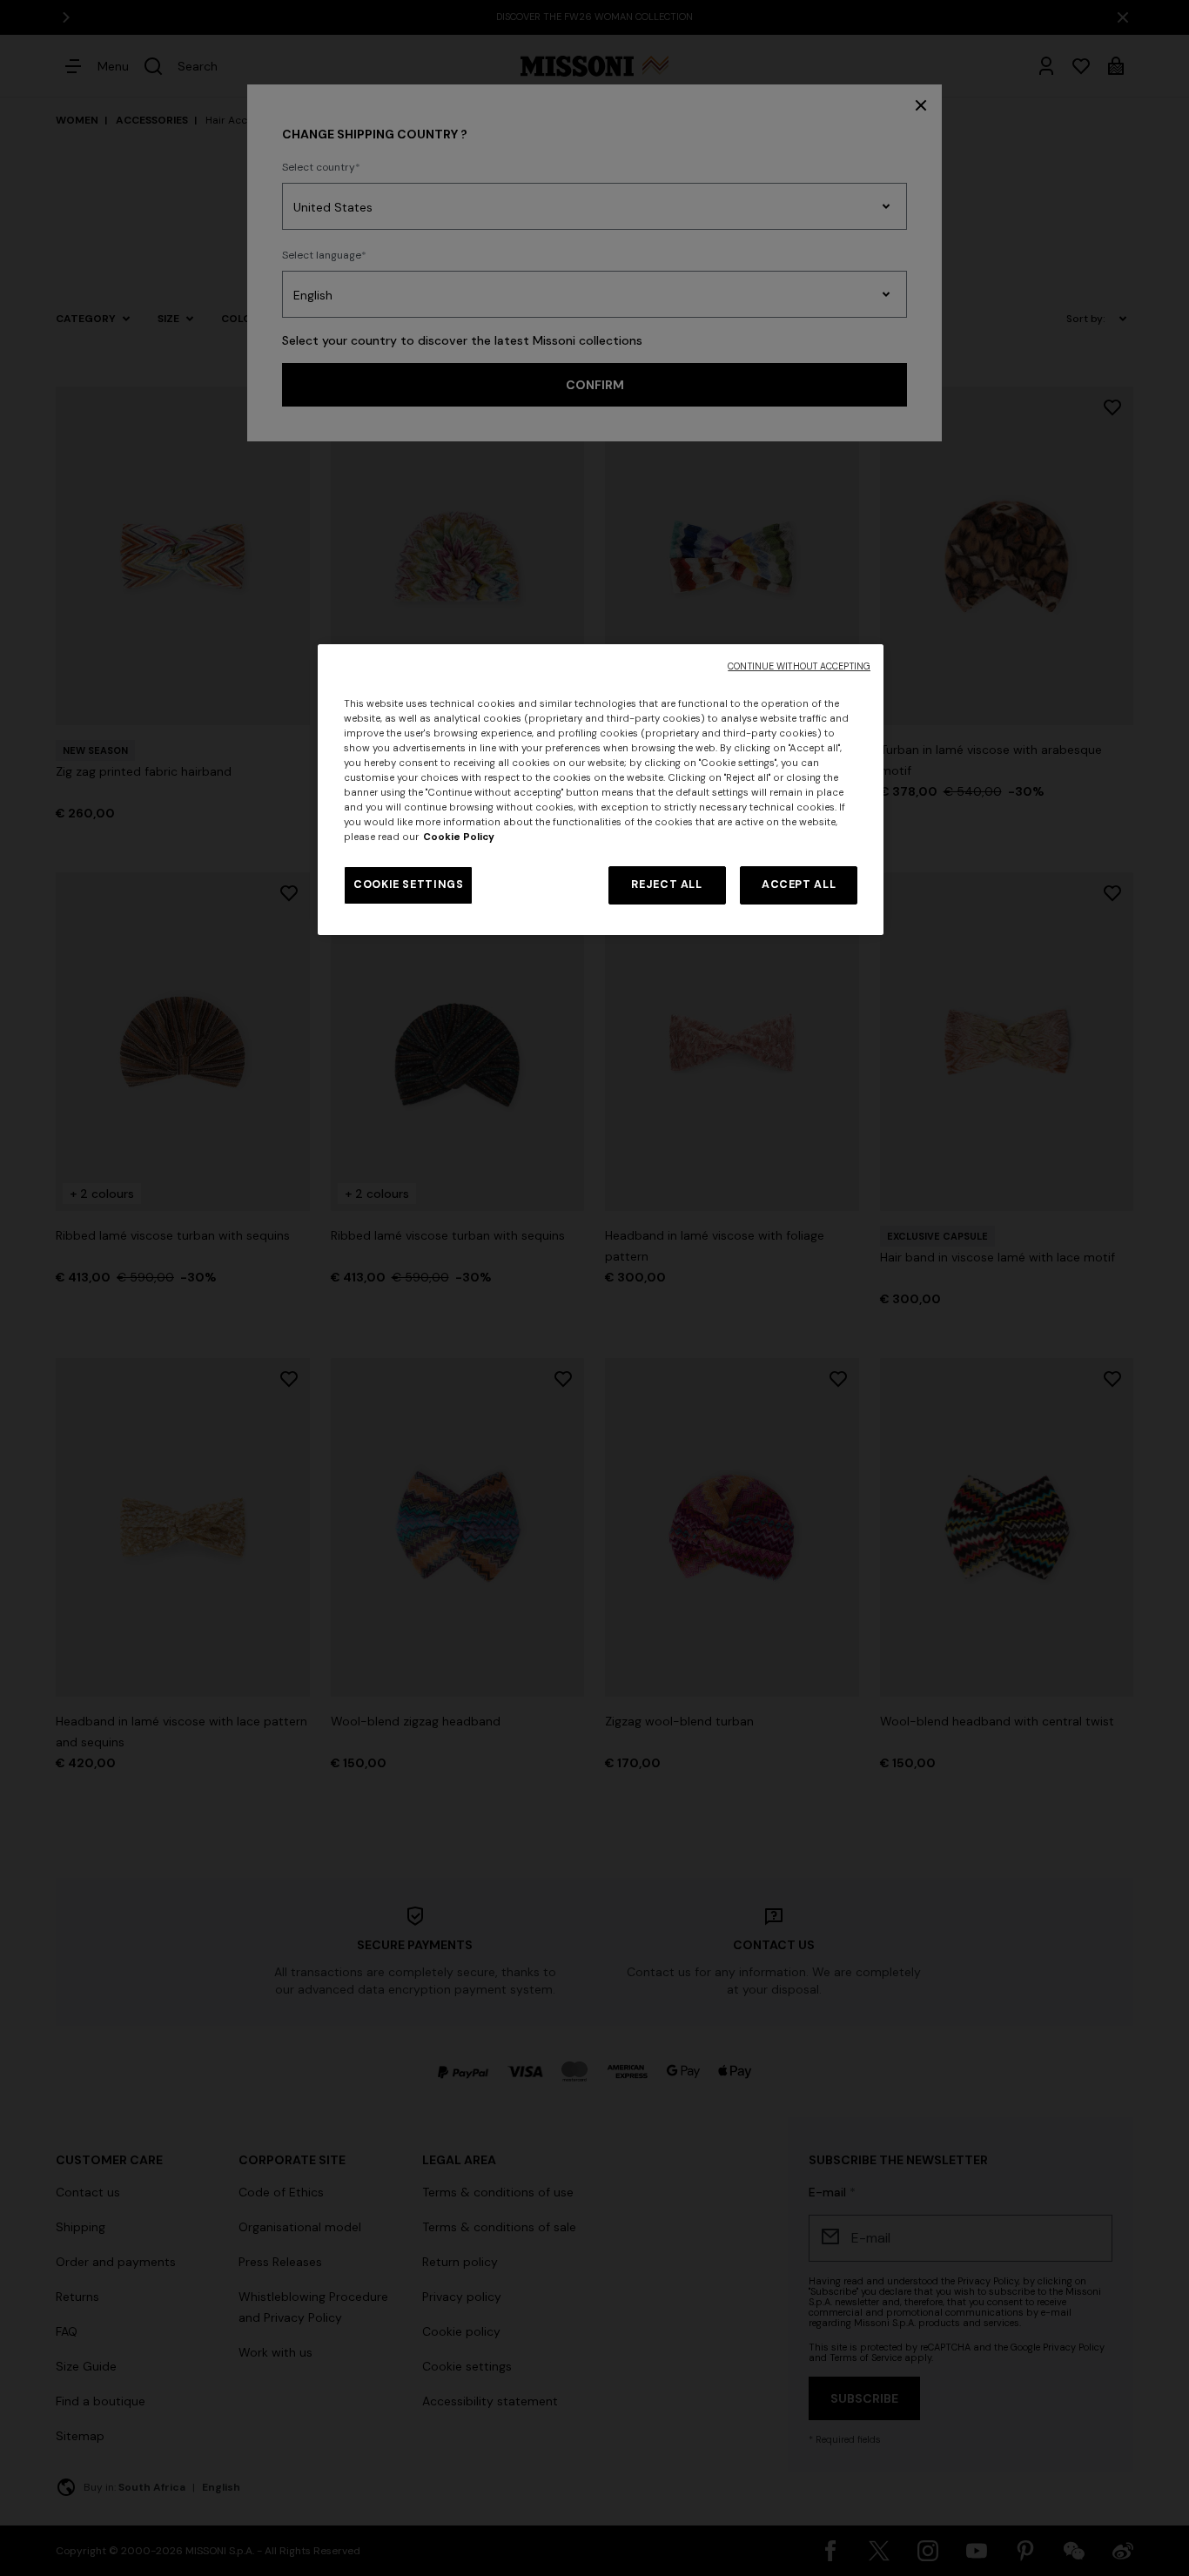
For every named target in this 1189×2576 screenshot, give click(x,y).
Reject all (666, 884)
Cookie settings (408, 884)
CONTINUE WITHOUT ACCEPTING (799, 666)
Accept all (799, 884)
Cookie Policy (459, 837)
